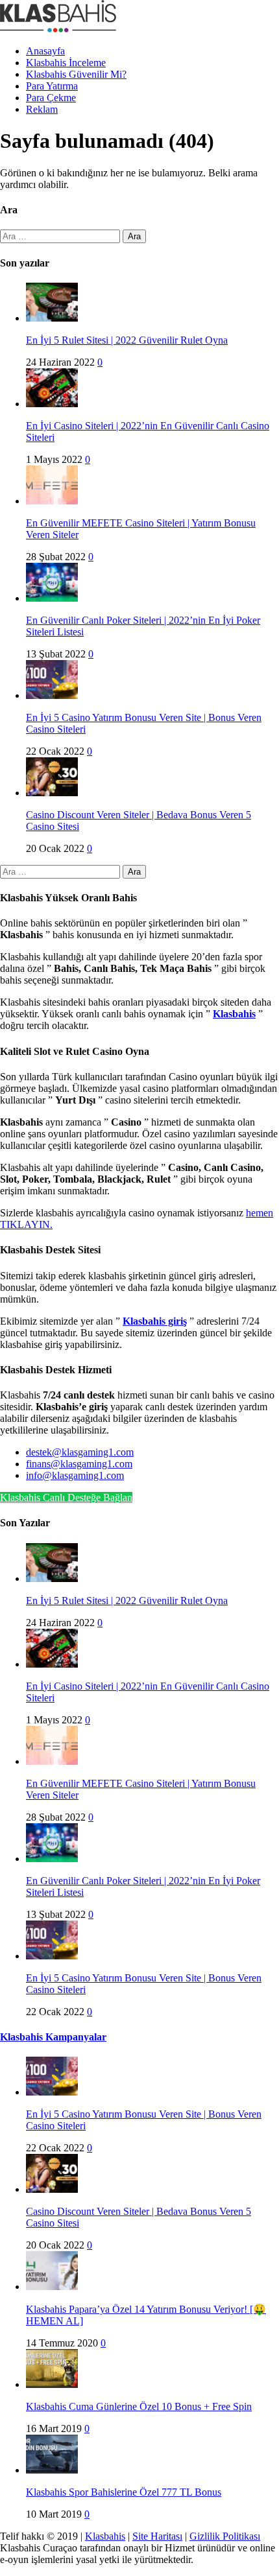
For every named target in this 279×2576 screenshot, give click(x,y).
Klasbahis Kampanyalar (53, 2037)
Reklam (42, 109)
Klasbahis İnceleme (66, 63)
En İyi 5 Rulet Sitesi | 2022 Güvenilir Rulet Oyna (127, 340)
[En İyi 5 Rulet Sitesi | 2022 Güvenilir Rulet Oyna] (52, 318)
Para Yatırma (52, 86)
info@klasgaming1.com (75, 1475)
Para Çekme (51, 98)
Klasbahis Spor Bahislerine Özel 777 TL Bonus (124, 2492)
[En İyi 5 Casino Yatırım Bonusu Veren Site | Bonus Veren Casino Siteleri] (52, 695)
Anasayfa (45, 51)
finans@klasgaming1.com (79, 1464)
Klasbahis (105, 2536)
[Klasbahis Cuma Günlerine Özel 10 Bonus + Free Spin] (52, 2384)
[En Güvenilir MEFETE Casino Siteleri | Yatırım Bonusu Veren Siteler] (52, 501)
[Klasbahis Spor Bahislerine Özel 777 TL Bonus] (52, 2470)
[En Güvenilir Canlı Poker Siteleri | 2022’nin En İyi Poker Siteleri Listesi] (52, 598)
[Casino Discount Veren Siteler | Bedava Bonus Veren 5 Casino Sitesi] (52, 793)
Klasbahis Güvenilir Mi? (76, 74)
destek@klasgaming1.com (80, 1452)
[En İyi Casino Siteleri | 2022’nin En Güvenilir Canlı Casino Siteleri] (52, 404)
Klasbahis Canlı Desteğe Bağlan (66, 1497)
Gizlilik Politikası (225, 2536)
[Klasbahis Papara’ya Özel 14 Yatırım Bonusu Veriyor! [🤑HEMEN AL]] (52, 2286)
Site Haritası (157, 2536)
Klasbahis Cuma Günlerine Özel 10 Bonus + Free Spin (139, 2406)
